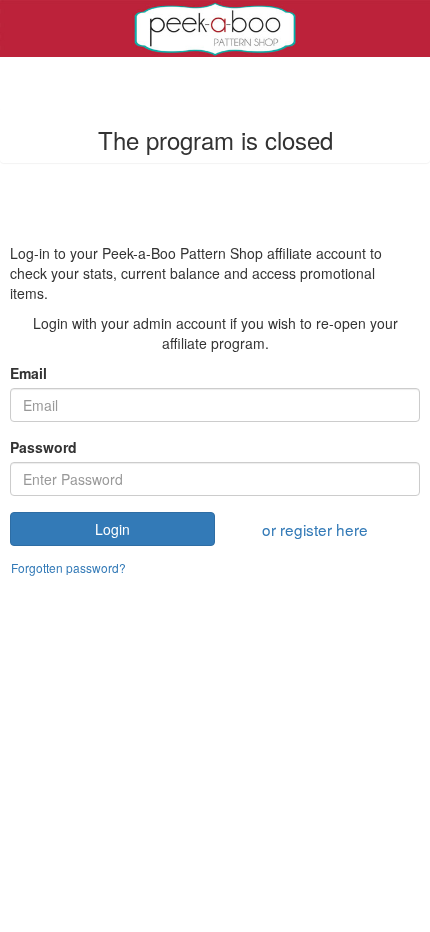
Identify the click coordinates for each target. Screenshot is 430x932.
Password (43, 447)
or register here (315, 529)
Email (28, 373)
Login (112, 529)
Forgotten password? (68, 567)
